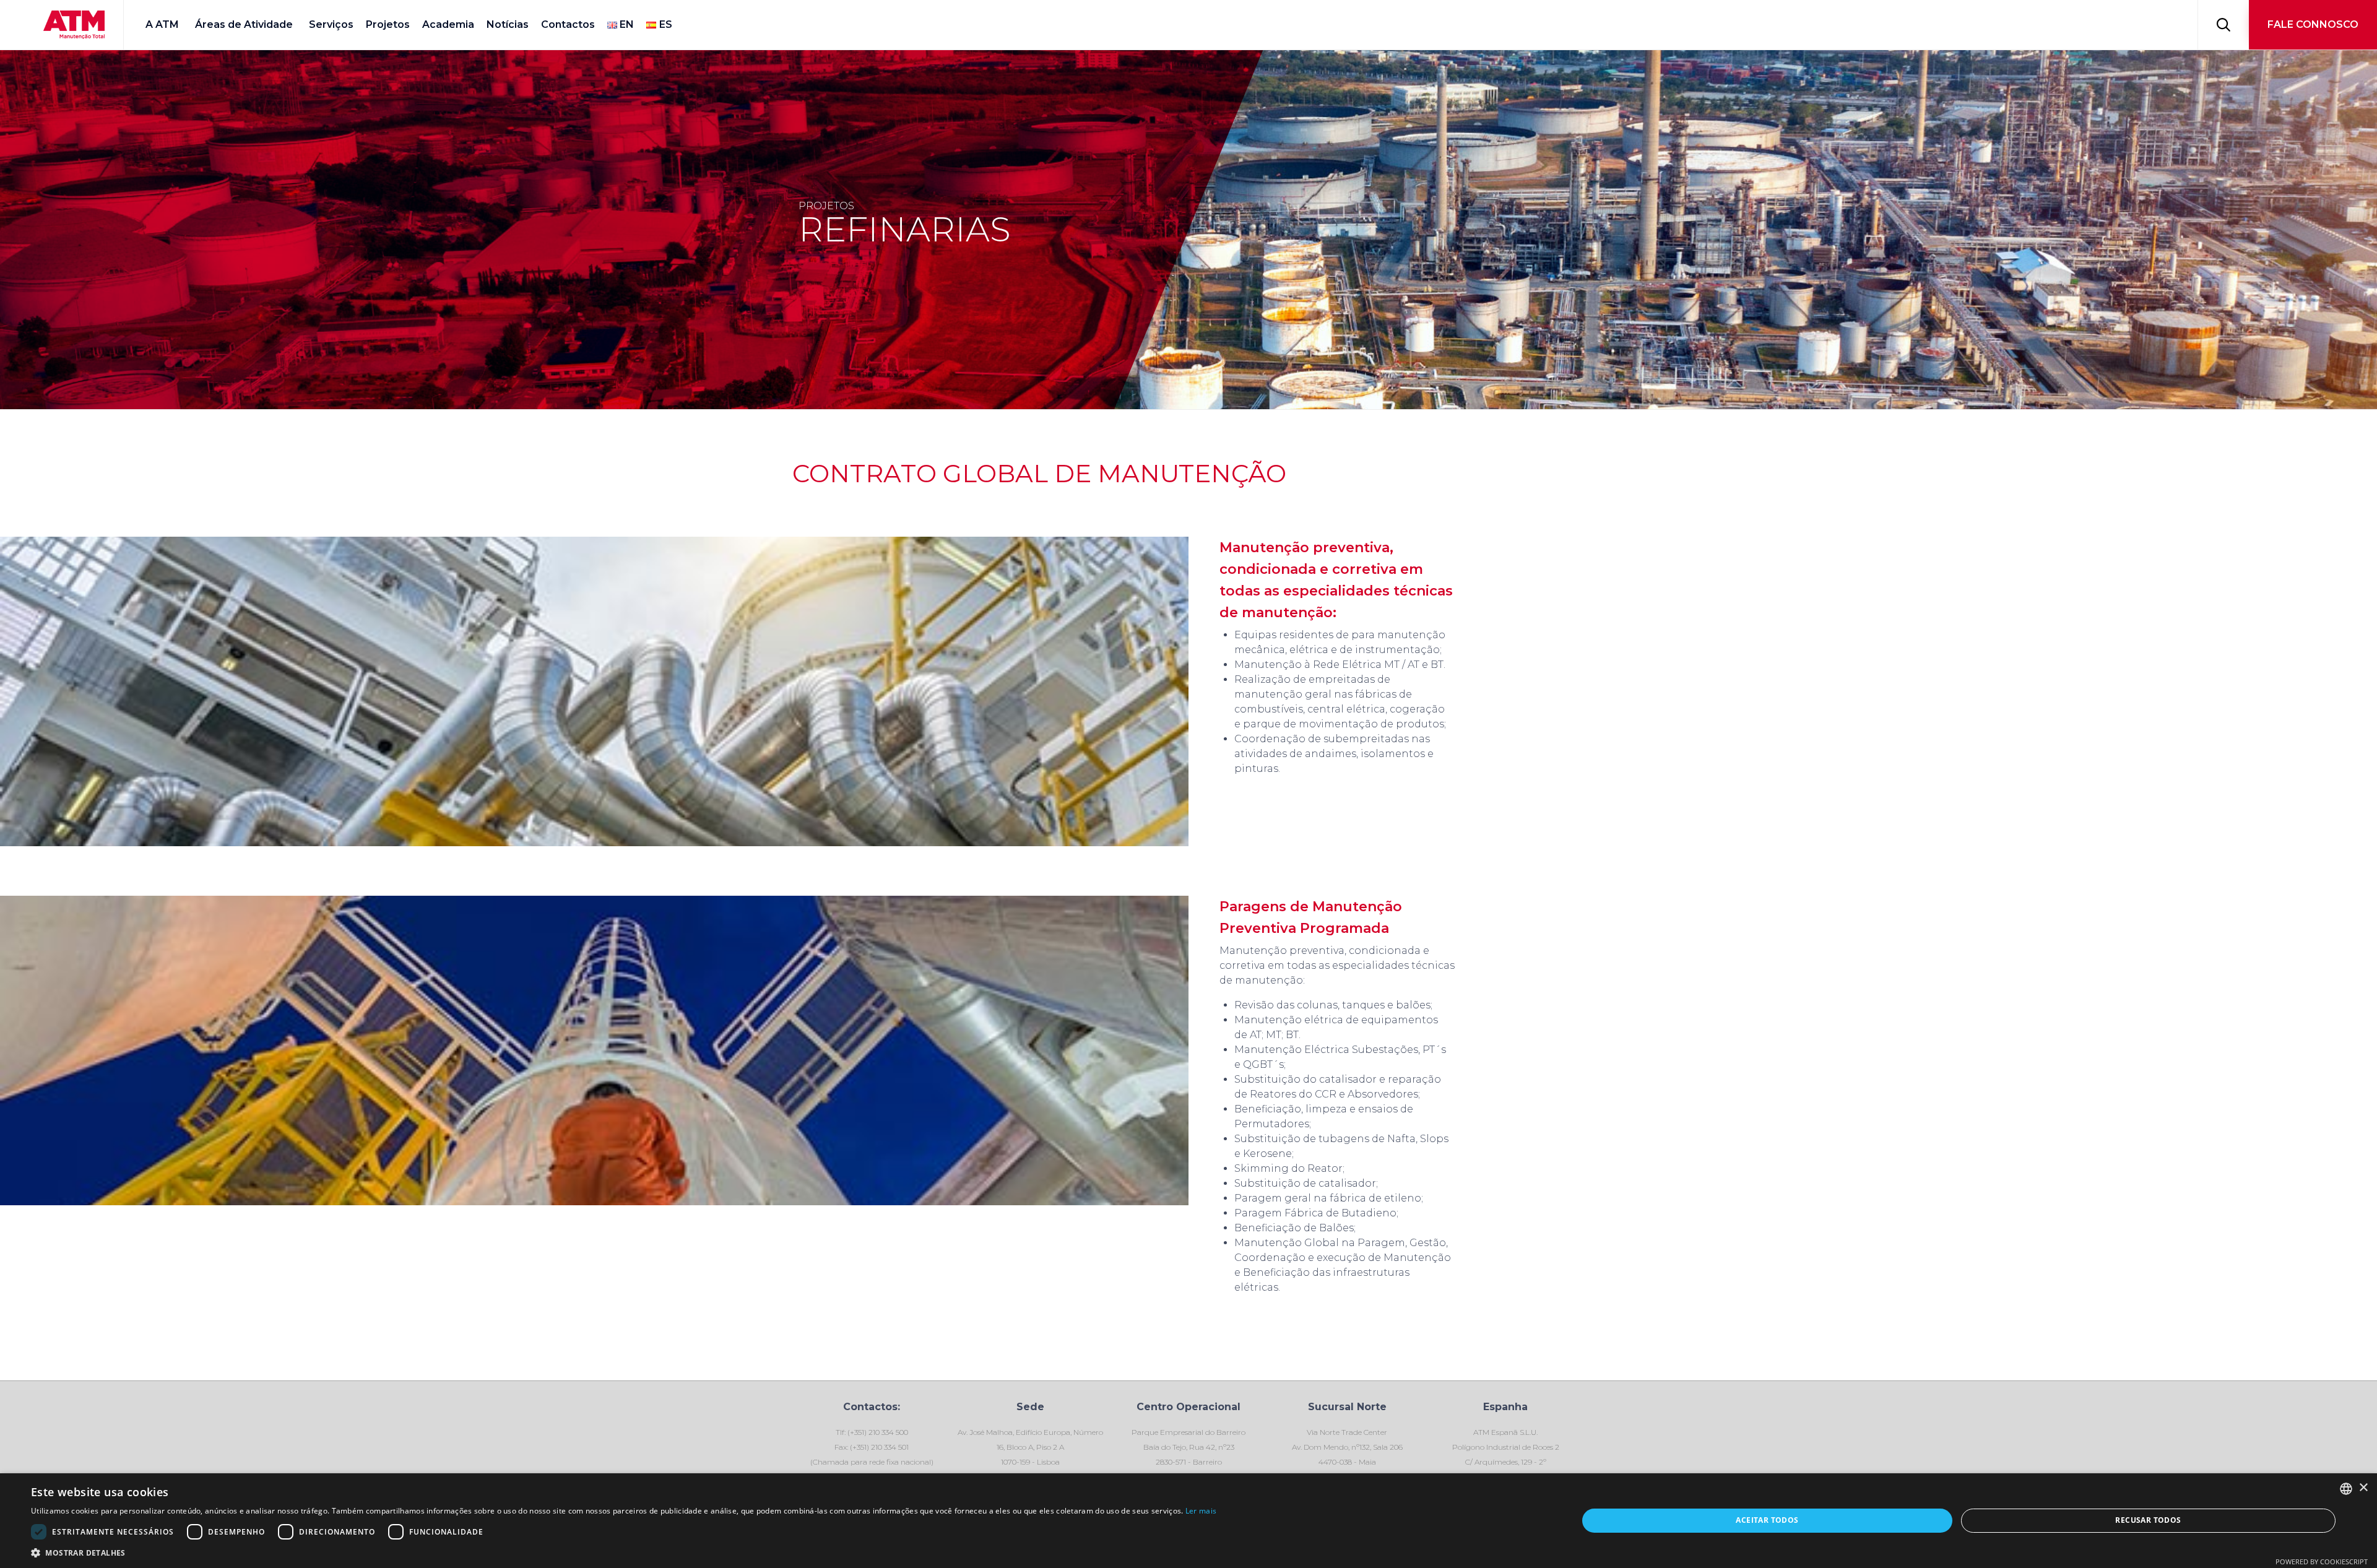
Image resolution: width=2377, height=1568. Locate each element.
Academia (448, 24)
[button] (2313, 25)
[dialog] (1188, 1521)
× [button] (2363, 1488)
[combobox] (2346, 1489)
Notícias (508, 24)
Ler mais (1201, 1511)
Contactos (568, 24)
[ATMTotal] (74, 25)
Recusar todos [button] (2148, 1520)
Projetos (388, 24)
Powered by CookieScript (2322, 1562)
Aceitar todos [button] (1767, 1520)
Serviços (331, 24)
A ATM (162, 24)
